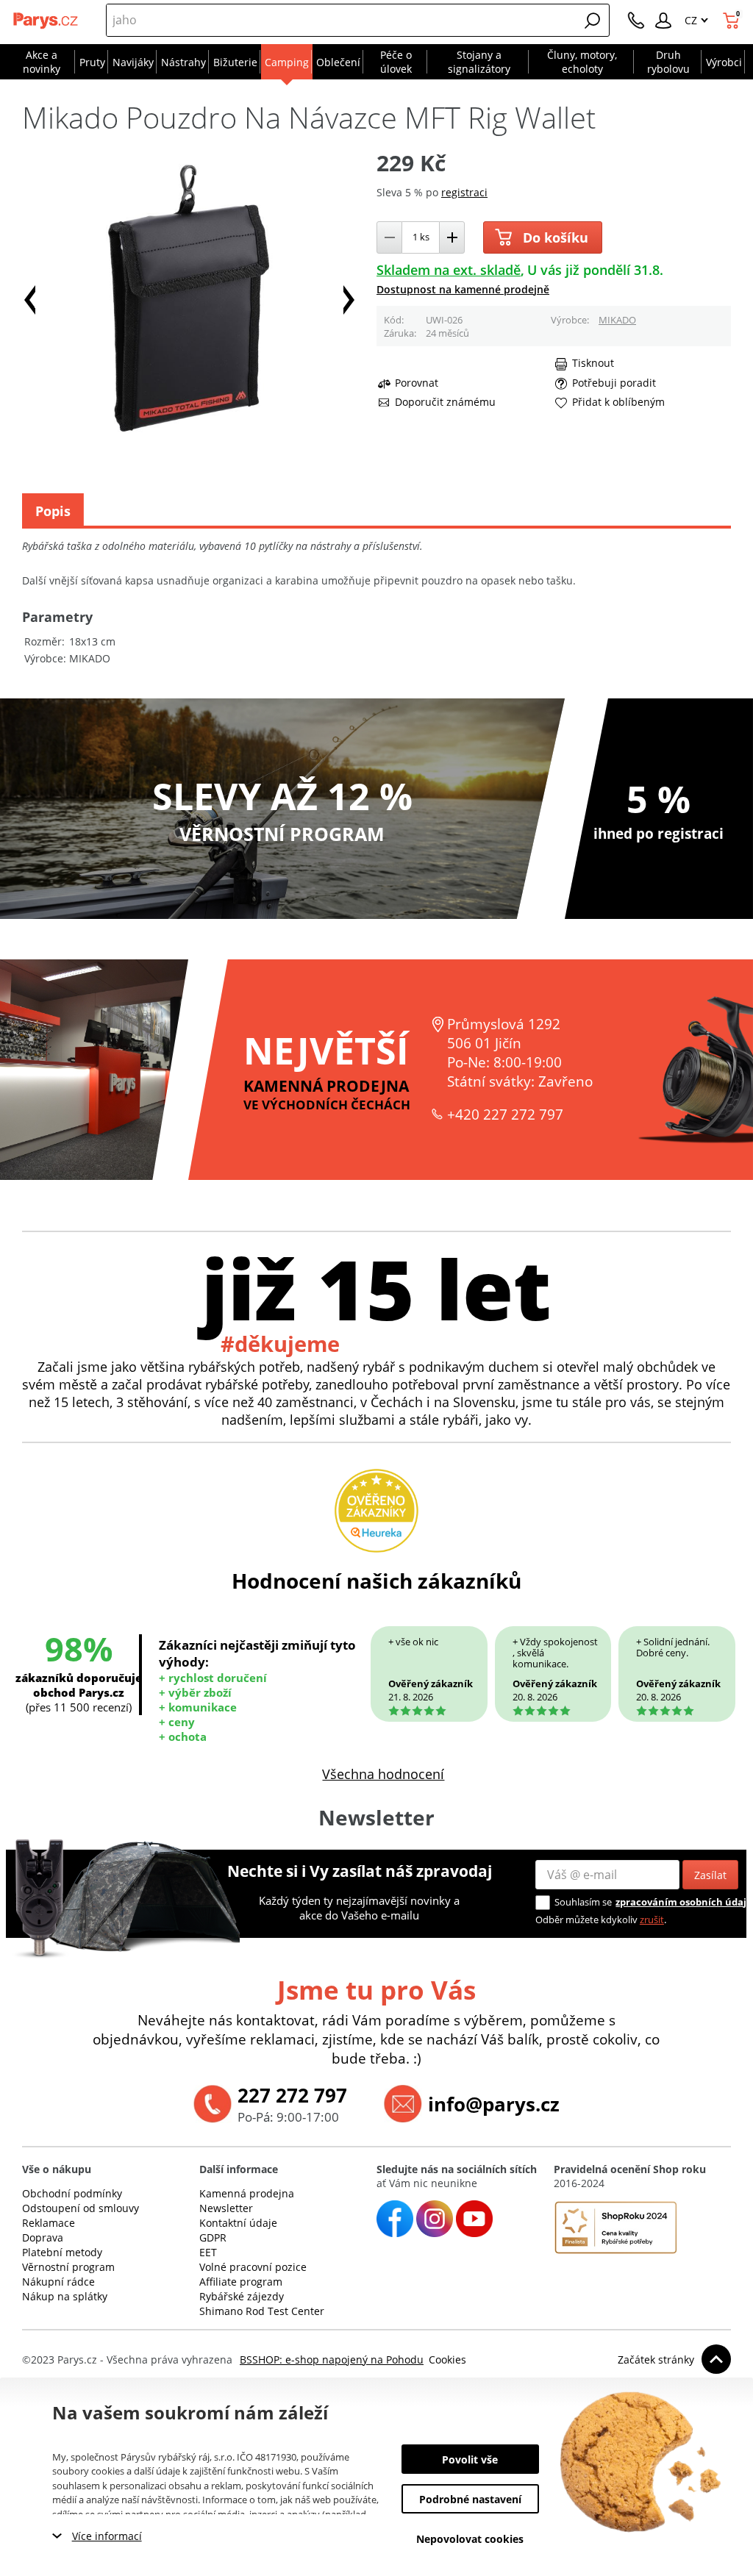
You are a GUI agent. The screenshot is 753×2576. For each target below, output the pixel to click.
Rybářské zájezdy (242, 2296)
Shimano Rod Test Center (262, 2311)
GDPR (213, 2237)
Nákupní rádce (58, 2282)
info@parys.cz (494, 2104)
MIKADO (617, 320)
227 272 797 (292, 2095)
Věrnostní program (68, 2267)
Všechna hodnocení (383, 1774)
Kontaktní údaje (238, 2223)
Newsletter (226, 2208)
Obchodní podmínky (72, 2193)
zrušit (652, 1920)
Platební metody (62, 2252)
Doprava (43, 2237)
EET (208, 2252)
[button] (593, 21)
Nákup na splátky (65, 2296)
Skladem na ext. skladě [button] (449, 270)
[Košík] (733, 21)
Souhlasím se (583, 1902)
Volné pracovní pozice (253, 2267)
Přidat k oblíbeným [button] (618, 402)
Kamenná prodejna (247, 2193)
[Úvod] (46, 21)
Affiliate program (241, 2282)
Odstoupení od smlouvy (81, 2208)
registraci (464, 192)
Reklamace (49, 2223)
